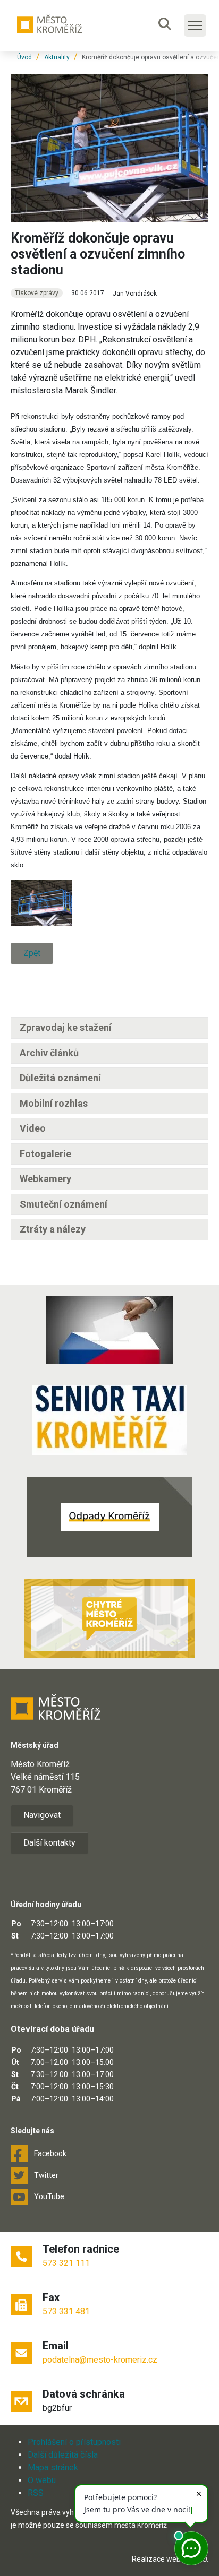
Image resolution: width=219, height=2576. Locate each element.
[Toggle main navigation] (195, 25)
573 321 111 (66, 2263)
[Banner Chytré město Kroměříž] (109, 1618)
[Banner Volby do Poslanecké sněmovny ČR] (109, 1330)
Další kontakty (49, 1843)
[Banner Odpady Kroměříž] (109, 1517)
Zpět (32, 953)
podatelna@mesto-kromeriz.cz (100, 2360)
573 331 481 (66, 2311)
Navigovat (42, 1815)
